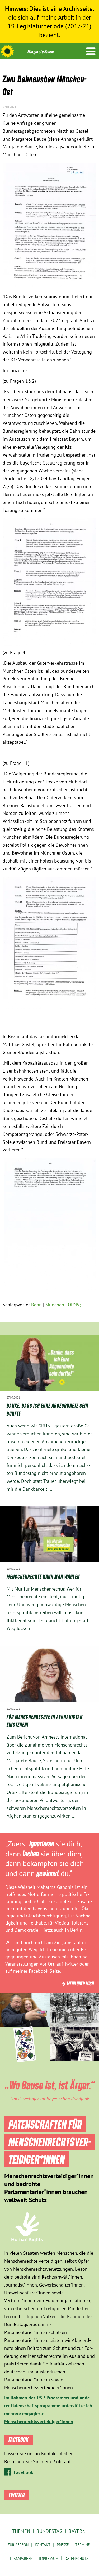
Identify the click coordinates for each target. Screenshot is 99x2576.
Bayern (77, 2531)
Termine (83, 2545)
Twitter (71, 1964)
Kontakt (43, 2545)
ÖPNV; (74, 1305)
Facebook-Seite (44, 1971)
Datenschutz (77, 2559)
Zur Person (18, 2545)
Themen (21, 2531)
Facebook (23, 2472)
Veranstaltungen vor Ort (30, 1964)
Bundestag (49, 2531)
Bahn (36, 1305)
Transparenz (21, 2559)
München (55, 1305)
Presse (63, 2545)
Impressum (49, 2559)
